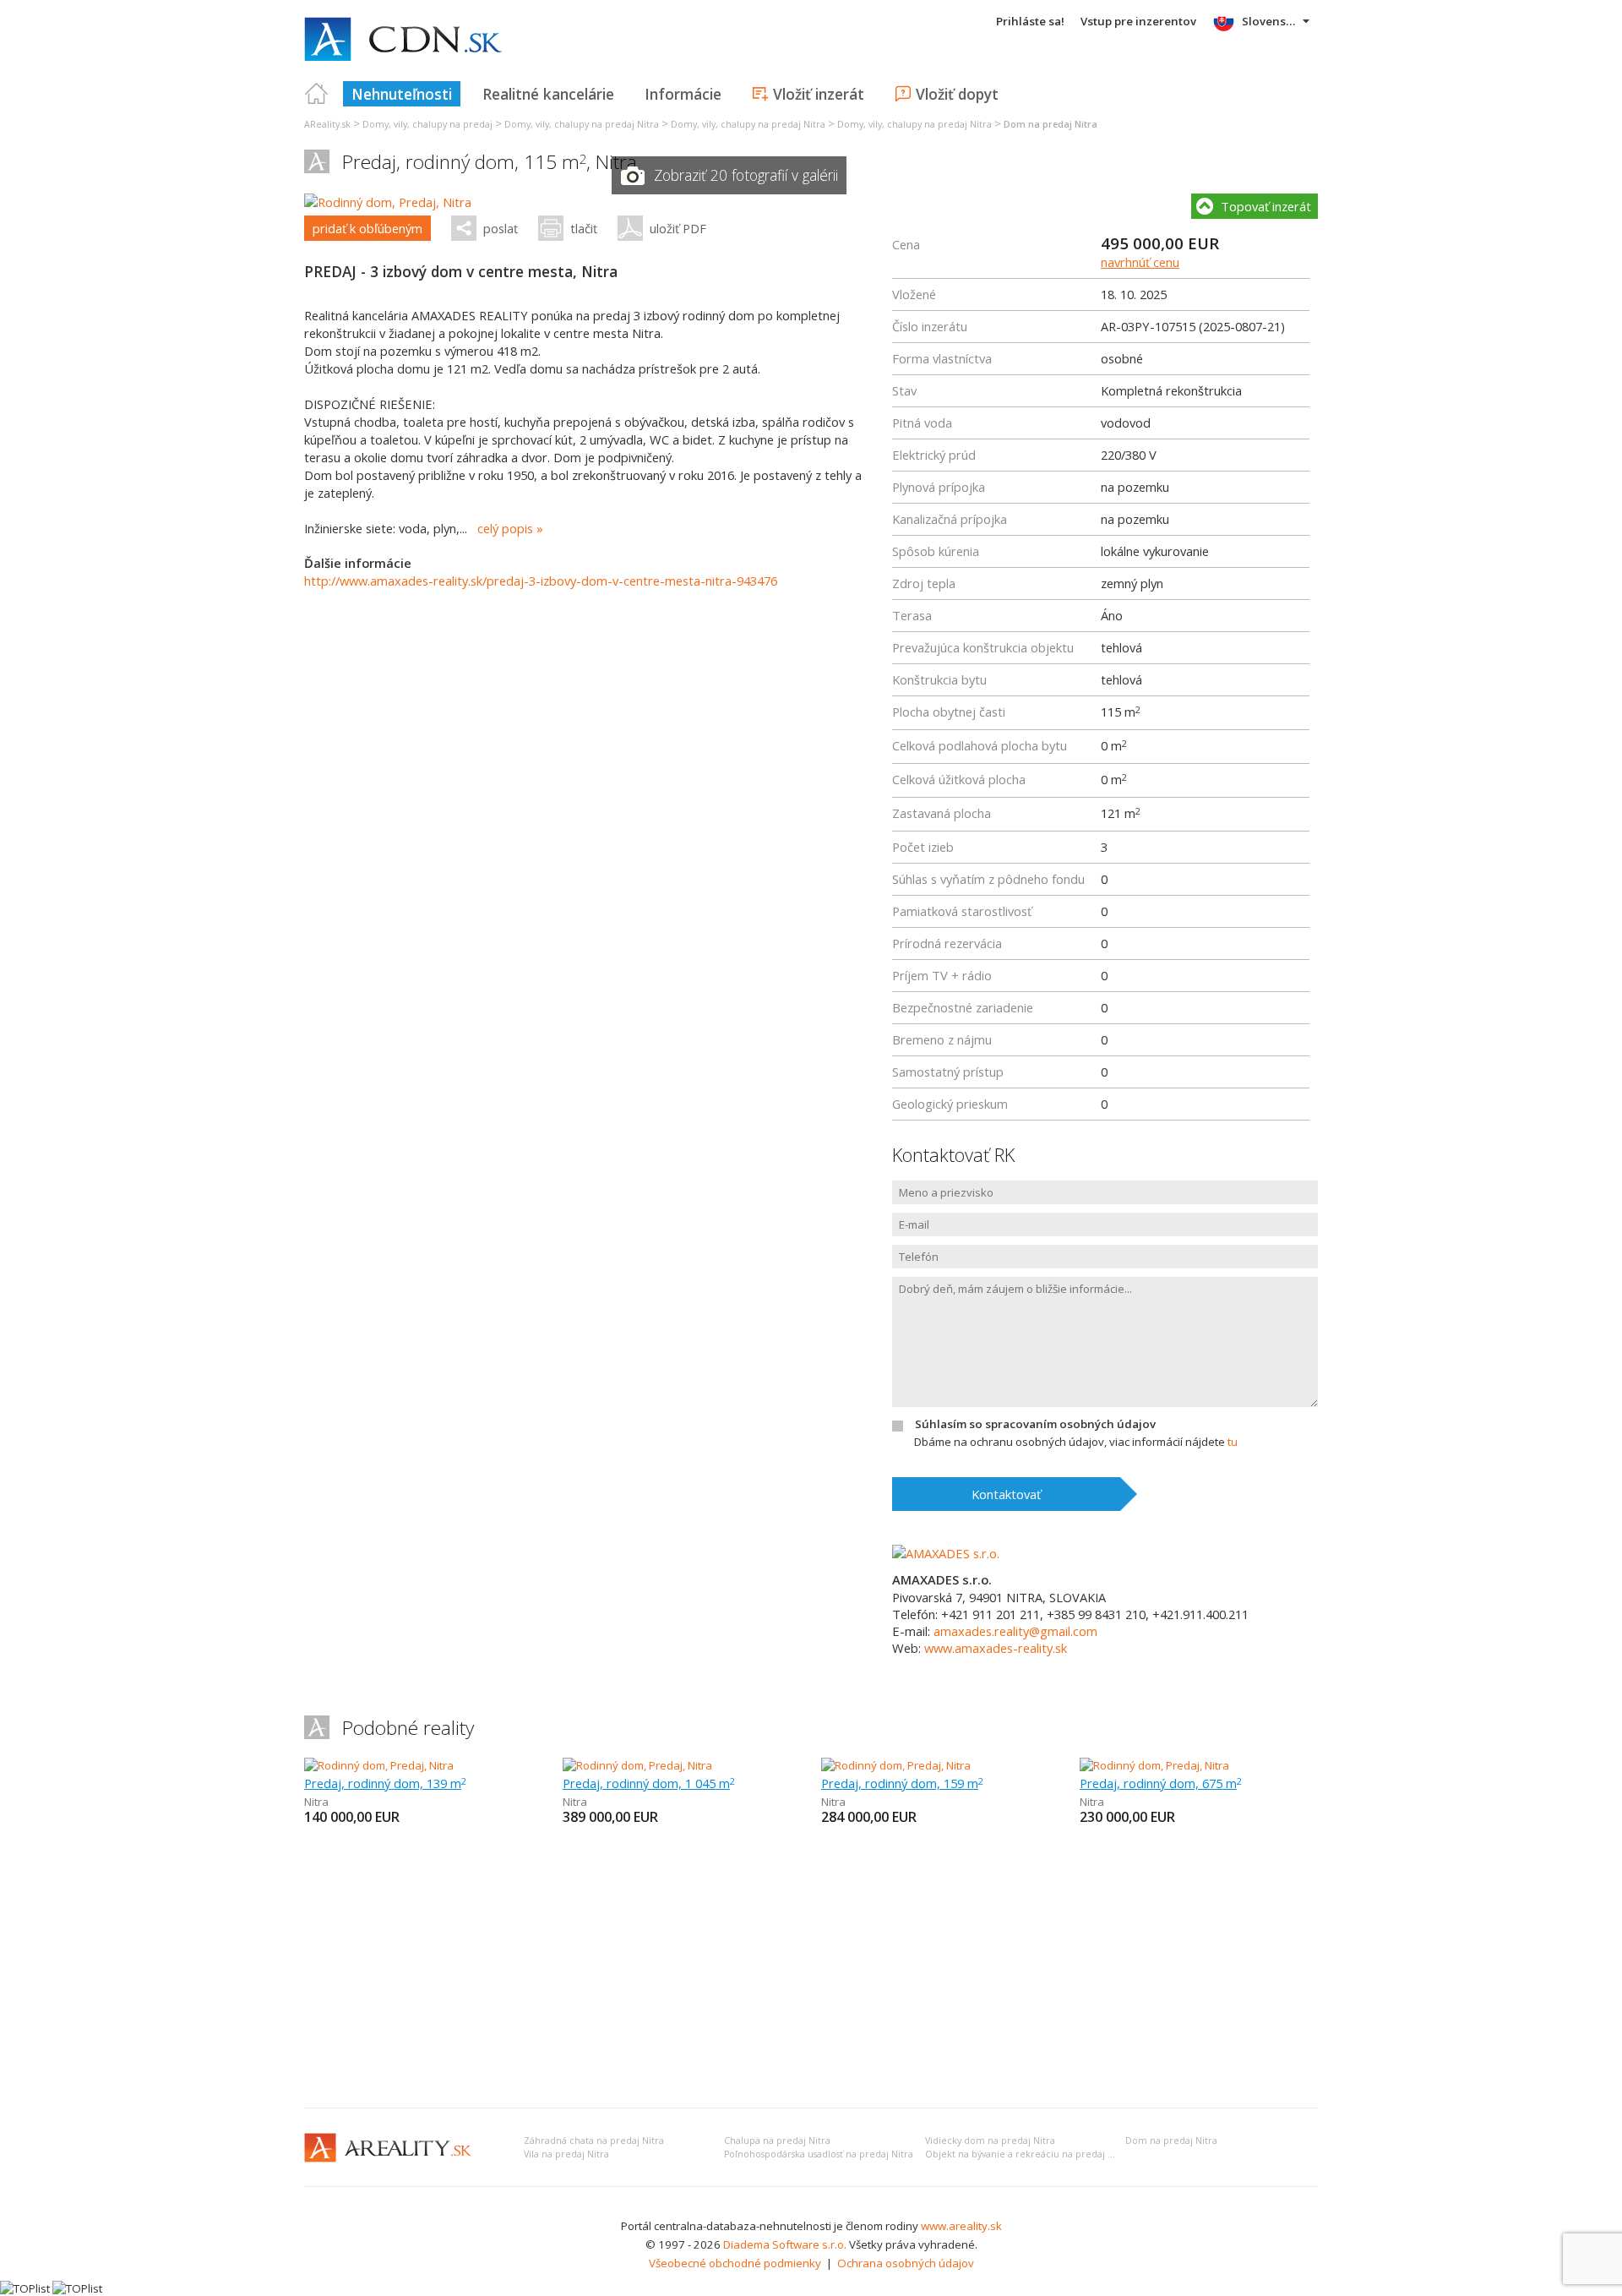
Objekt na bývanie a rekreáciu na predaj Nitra (1027, 2154)
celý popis (505, 528)
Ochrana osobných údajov (906, 2263)
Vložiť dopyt (957, 94)
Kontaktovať (1006, 1494)
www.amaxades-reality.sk (996, 1648)
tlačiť (584, 228)
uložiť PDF (678, 228)
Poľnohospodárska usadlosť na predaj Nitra (819, 2154)
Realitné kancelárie (548, 94)
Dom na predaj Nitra (1171, 2141)
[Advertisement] (811, 1968)
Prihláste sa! (1030, 21)
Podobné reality (408, 1728)
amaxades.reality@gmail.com (1015, 1631)
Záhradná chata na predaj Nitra (594, 2141)
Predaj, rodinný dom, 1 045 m (649, 1783)
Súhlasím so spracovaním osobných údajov (1035, 1424)
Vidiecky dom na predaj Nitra (990, 2141)
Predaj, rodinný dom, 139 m (385, 1783)
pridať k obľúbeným (367, 228)
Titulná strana (317, 94)
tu (1233, 1442)
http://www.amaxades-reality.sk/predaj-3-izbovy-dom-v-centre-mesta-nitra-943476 (541, 581)
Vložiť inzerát (819, 94)
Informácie (683, 94)
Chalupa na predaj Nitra (777, 2141)
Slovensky (1270, 21)
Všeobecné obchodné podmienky (735, 2263)
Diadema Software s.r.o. (785, 2244)
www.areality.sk (961, 2226)
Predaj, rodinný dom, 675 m (1161, 1783)
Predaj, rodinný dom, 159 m (902, 1783)
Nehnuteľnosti (402, 94)
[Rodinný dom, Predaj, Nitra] (388, 202)
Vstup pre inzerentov (1138, 21)
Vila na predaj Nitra (566, 2154)
